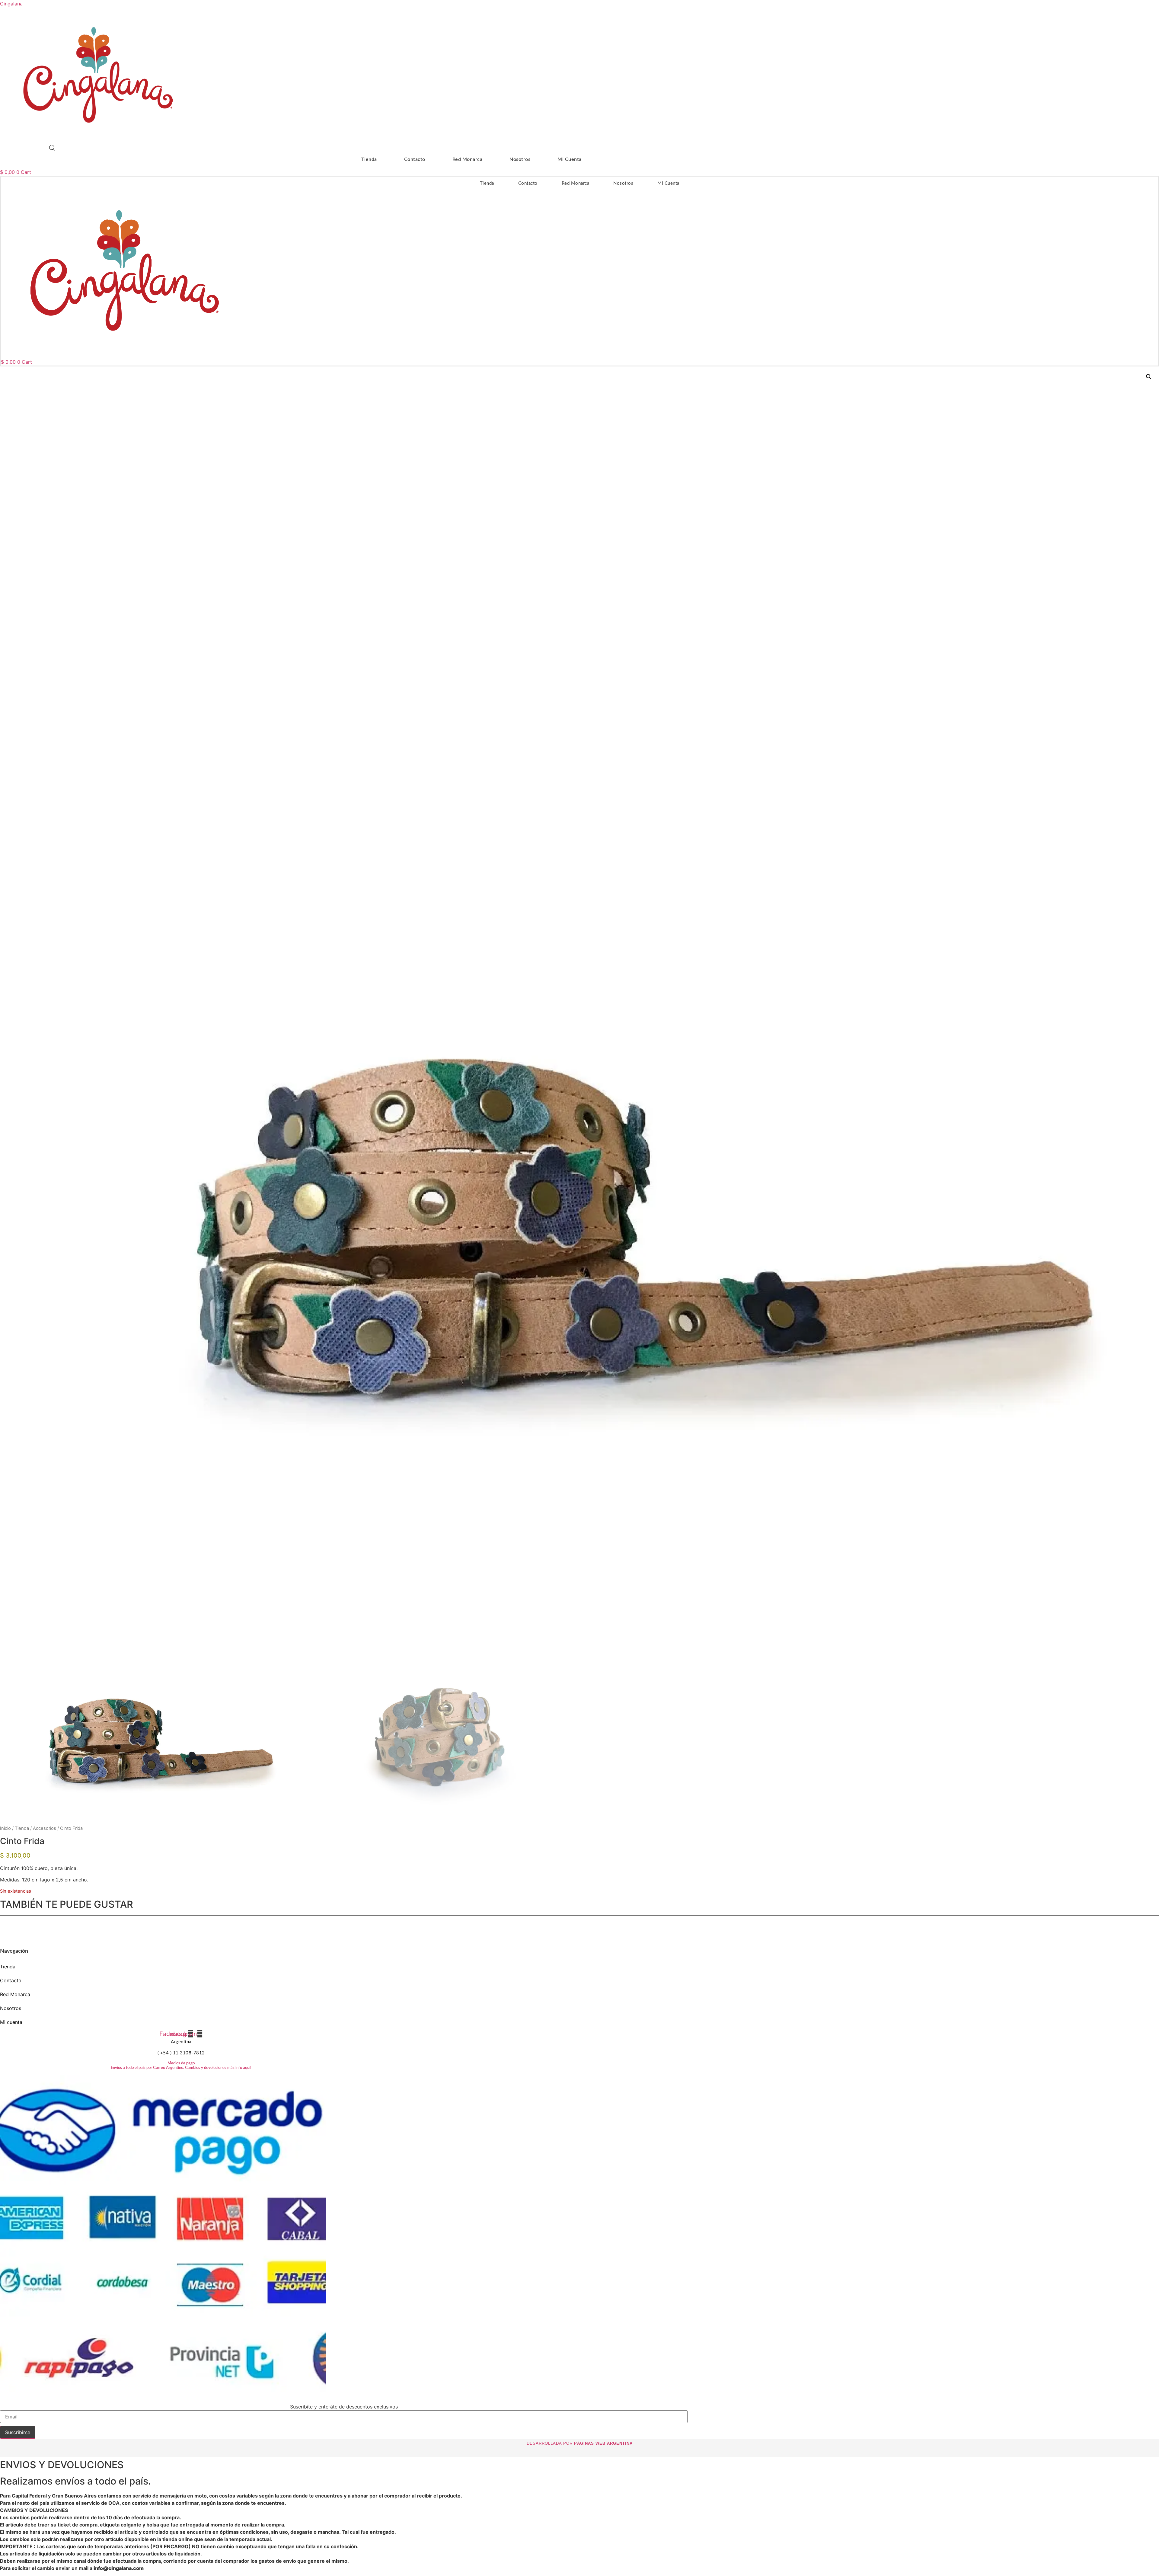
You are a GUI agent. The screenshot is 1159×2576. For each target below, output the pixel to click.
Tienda (369, 159)
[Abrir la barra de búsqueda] (52, 148)
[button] (1149, 377)
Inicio (5, 1828)
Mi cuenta (570, 159)
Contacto (415, 159)
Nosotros (520, 159)
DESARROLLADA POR (580, 2443)
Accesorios (45, 1828)
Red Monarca (468, 159)
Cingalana (11, 4)
